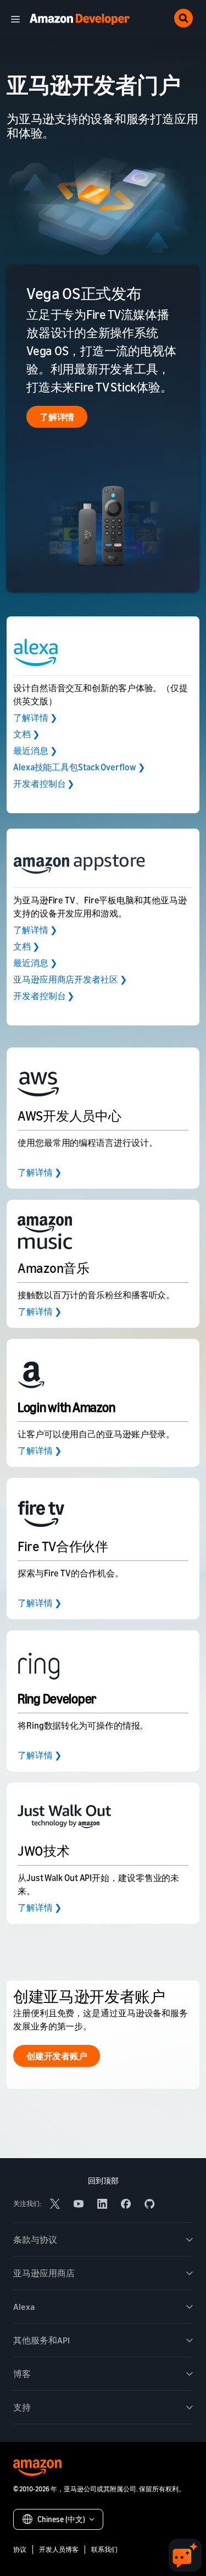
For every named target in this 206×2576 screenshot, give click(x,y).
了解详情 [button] (57, 417)
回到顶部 (103, 2180)
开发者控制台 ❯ (44, 784)
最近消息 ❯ (35, 751)
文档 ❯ (26, 734)
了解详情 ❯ (35, 718)
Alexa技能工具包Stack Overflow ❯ (79, 767)
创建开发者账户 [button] (57, 2056)
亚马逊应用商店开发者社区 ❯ (70, 979)
